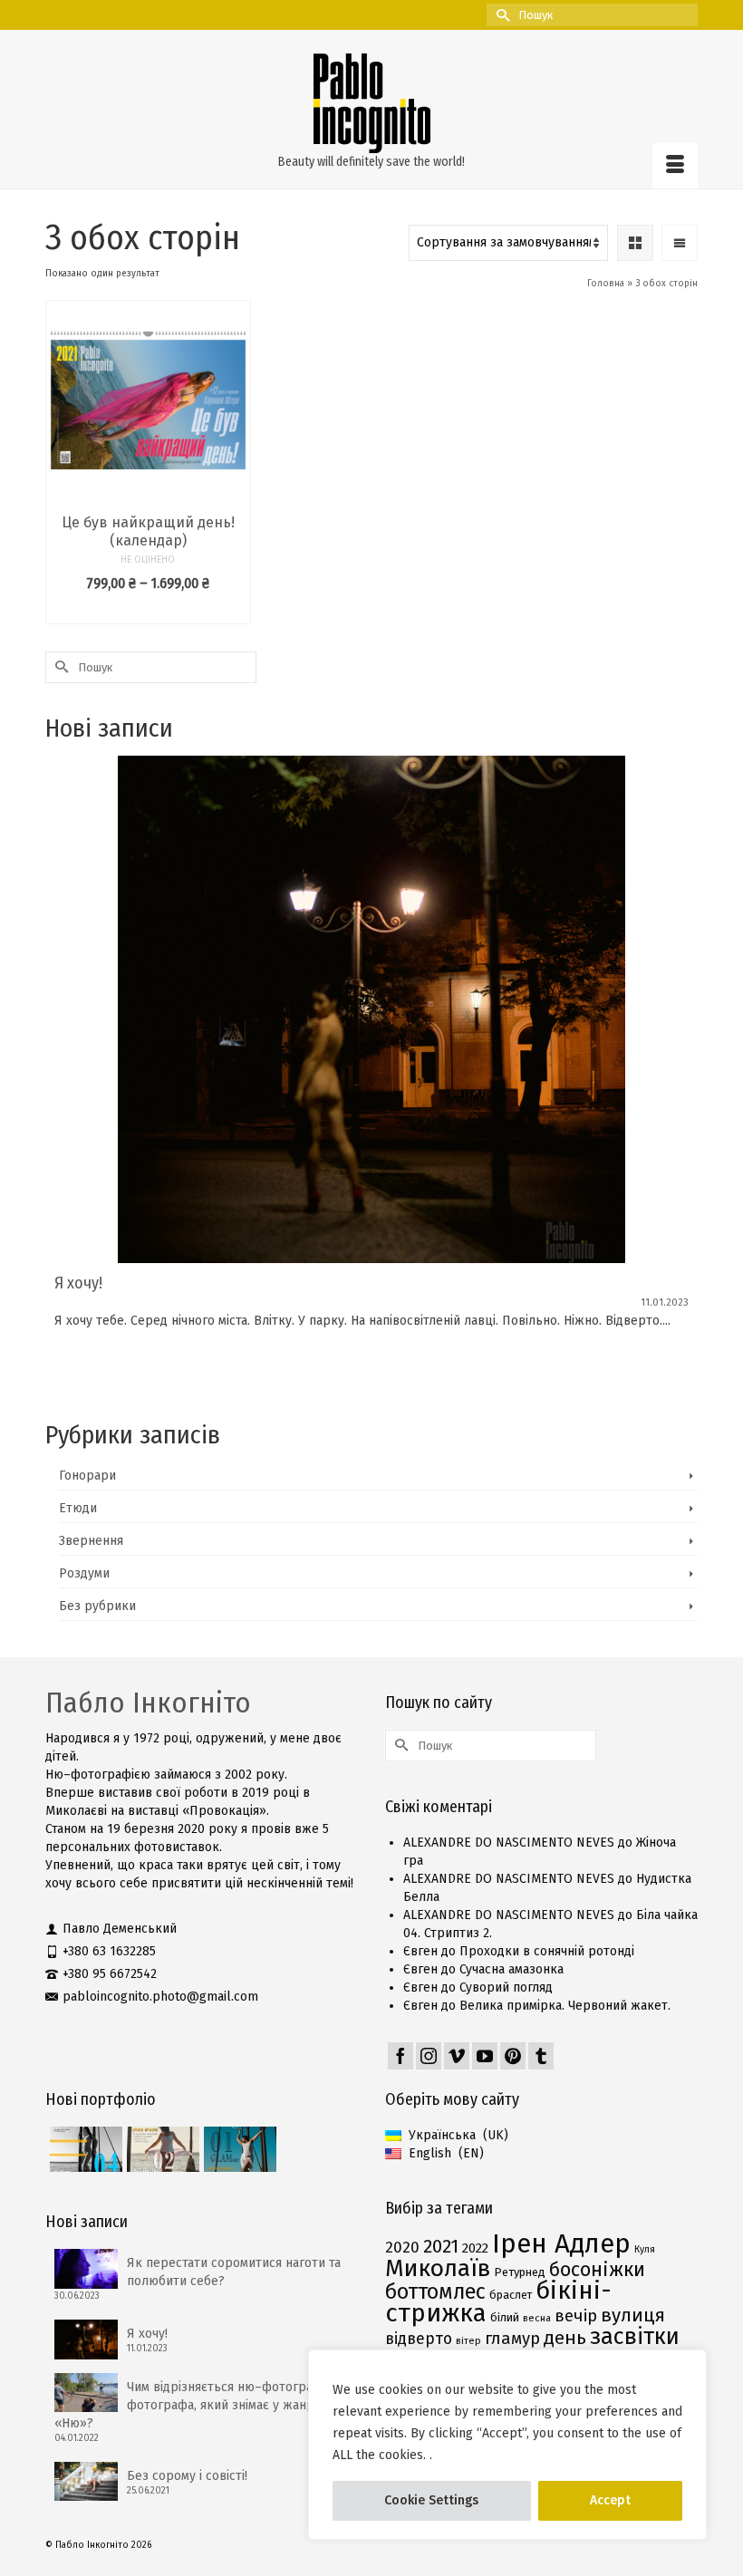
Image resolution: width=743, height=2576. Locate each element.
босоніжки (597, 2270)
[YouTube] (485, 2056)
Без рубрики (97, 1606)
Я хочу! (147, 2334)
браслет (511, 2295)
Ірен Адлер (561, 2244)
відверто (419, 2339)
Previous (61, 1072)
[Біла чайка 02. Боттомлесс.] (161, 2149)
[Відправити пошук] (500, 15)
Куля (645, 2249)
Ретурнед (520, 2272)
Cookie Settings (431, 2500)
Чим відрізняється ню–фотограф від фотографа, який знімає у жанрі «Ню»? (199, 2405)
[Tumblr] (541, 2056)
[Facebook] (400, 2056)
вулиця (633, 2315)
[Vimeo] (457, 2056)
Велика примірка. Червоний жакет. (565, 2006)
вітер (468, 2341)
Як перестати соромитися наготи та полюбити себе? (234, 2272)
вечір (576, 2316)
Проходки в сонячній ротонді (547, 1951)
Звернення (91, 1541)
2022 (475, 2248)
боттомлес (435, 2291)
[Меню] (675, 166)
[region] (507, 2445)
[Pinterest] (513, 2056)
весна (537, 2318)
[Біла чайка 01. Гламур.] (238, 2149)
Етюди (78, 1508)
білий (505, 2317)
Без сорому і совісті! (187, 2476)
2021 (441, 2246)
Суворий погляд (506, 1987)
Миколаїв (438, 2268)
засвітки (635, 2336)
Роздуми (84, 1573)
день (565, 2338)
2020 (402, 2248)
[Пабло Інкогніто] (371, 103)
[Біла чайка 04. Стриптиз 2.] (84, 2149)
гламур (512, 2339)
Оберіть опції (148, 610)
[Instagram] (429, 2056)
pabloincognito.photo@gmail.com (160, 1997)
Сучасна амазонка (511, 1969)
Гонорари (87, 1476)
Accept (610, 2500)
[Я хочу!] (371, 1009)
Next (682, 1072)
